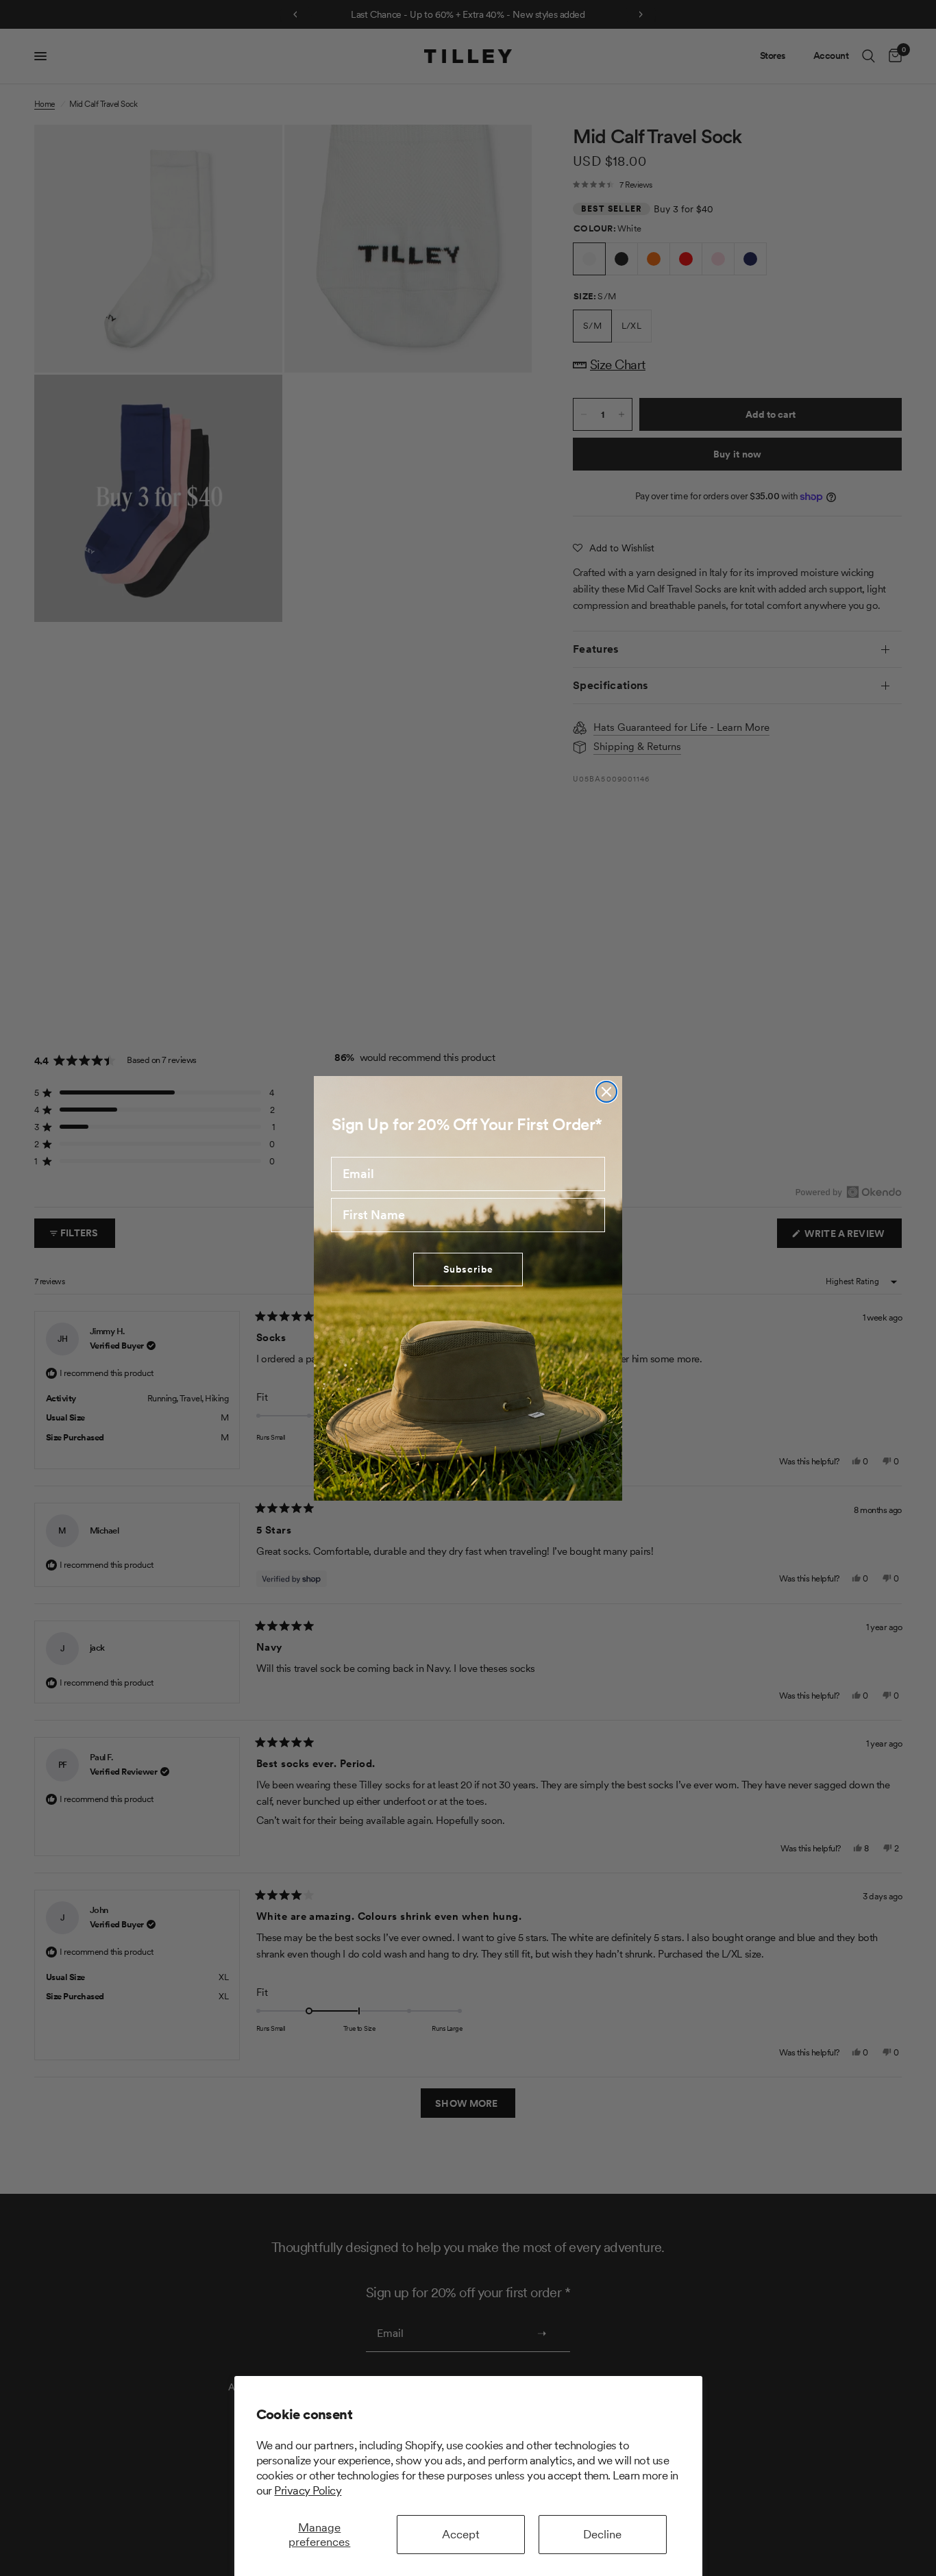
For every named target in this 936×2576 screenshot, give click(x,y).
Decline (602, 2534)
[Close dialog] (606, 1092)
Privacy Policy (308, 2490)
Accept (461, 2534)
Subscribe (468, 1269)
